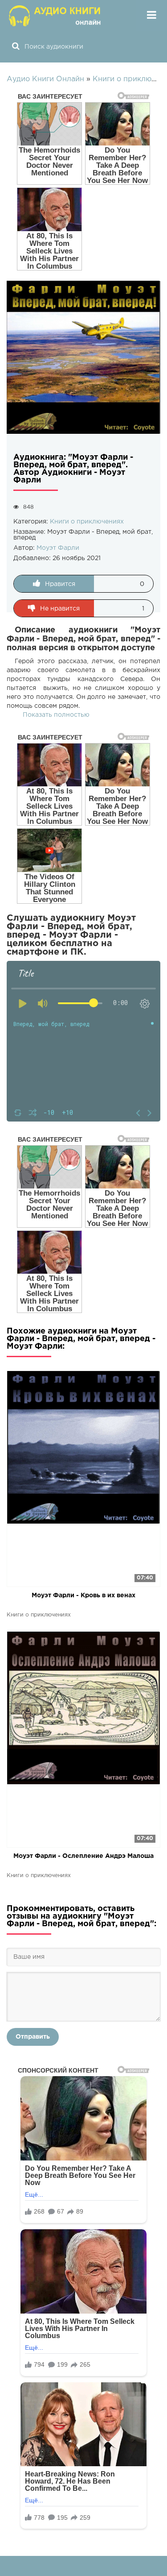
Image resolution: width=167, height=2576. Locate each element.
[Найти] (16, 47)
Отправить (33, 2037)
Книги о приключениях (87, 522)
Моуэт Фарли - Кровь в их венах (83, 1595)
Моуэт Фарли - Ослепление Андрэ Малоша (83, 1856)
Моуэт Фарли (58, 548)
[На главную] (56, 16)
